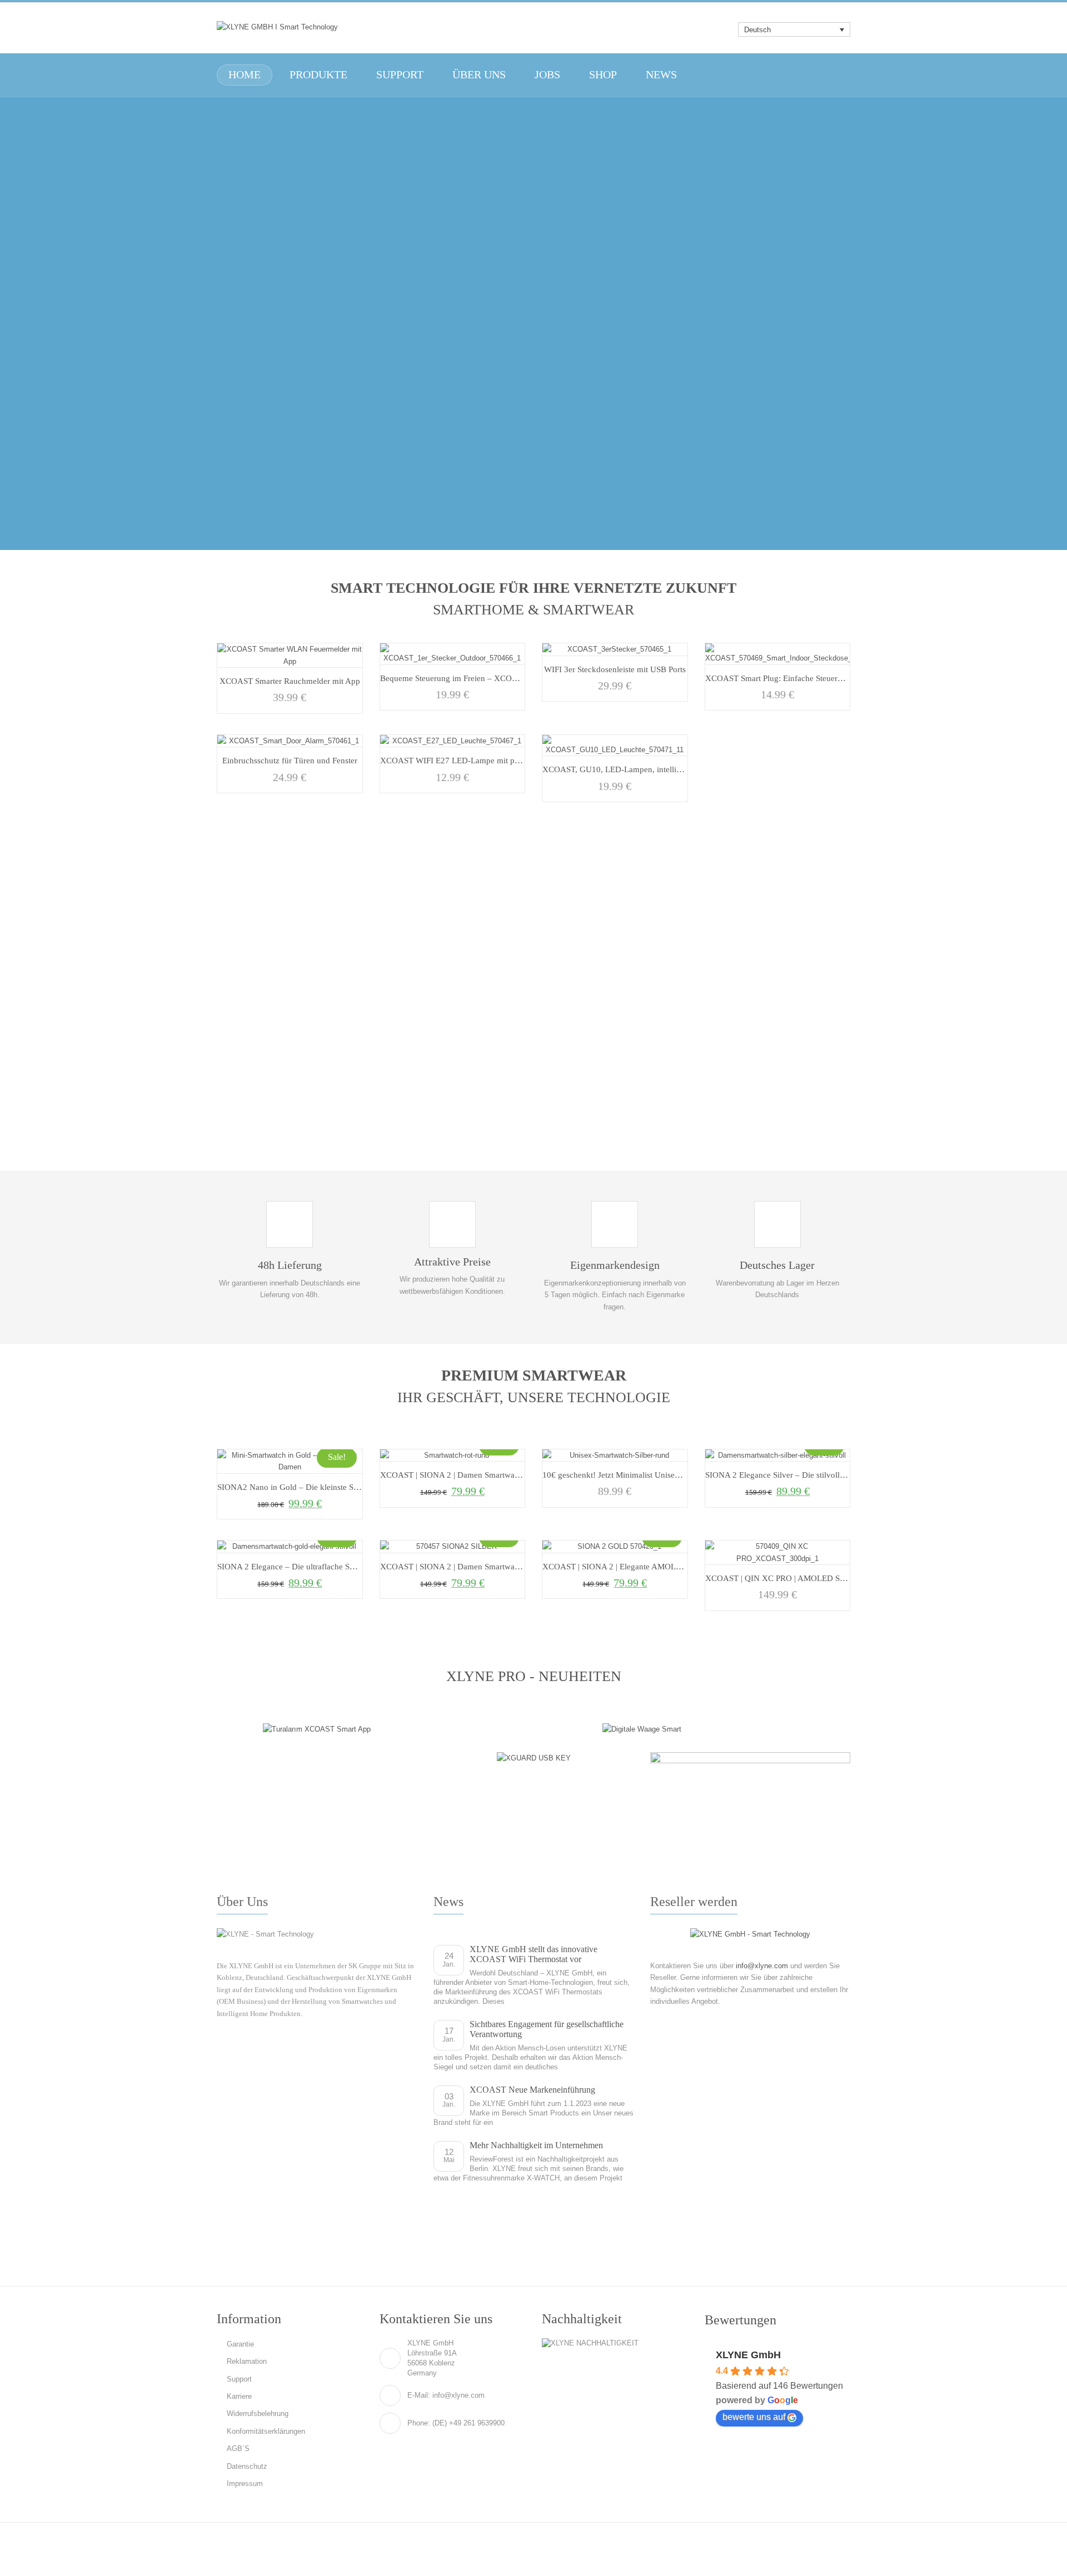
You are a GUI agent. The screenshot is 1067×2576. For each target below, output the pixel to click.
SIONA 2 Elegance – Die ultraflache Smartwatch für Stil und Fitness (335, 1566)
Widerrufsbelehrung (258, 2414)
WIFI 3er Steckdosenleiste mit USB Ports (615, 669)
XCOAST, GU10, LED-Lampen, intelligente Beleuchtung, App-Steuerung (670, 769)
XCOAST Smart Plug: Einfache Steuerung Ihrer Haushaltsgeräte (816, 678)
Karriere (239, 2396)
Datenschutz (247, 2466)
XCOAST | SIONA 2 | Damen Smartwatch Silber (464, 1566)
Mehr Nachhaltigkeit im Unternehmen (536, 2145)
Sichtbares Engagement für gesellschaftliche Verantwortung (547, 2029)
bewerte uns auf (754, 2417)
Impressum (245, 2484)
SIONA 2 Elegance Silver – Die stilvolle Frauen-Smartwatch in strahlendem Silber (847, 1475)
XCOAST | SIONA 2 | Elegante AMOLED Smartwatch (636, 1566)
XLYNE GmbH (748, 2355)
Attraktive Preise (452, 1262)
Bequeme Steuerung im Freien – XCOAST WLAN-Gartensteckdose (497, 678)
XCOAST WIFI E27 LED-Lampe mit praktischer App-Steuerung (492, 760)
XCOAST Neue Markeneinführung (532, 2090)
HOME (245, 75)
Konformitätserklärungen (266, 2431)
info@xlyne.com (762, 1966)
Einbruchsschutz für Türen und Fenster (290, 760)
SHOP (603, 75)
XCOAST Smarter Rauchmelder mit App (290, 681)
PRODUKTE (318, 75)
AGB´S (238, 2449)
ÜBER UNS (479, 75)
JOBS (547, 75)
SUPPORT (400, 75)
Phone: (419, 2423)
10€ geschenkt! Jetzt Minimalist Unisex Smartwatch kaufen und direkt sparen (677, 1475)
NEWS (661, 75)
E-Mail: (419, 2395)
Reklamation (247, 2361)
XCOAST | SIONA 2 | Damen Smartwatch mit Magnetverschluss (492, 1475)
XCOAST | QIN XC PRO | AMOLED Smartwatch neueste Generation (825, 1578)
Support (239, 2379)
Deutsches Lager (777, 1265)
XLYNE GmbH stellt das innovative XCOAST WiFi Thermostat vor (533, 1954)
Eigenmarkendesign (615, 1265)
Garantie (240, 2344)
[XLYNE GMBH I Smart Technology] (277, 27)
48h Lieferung (290, 1265)
